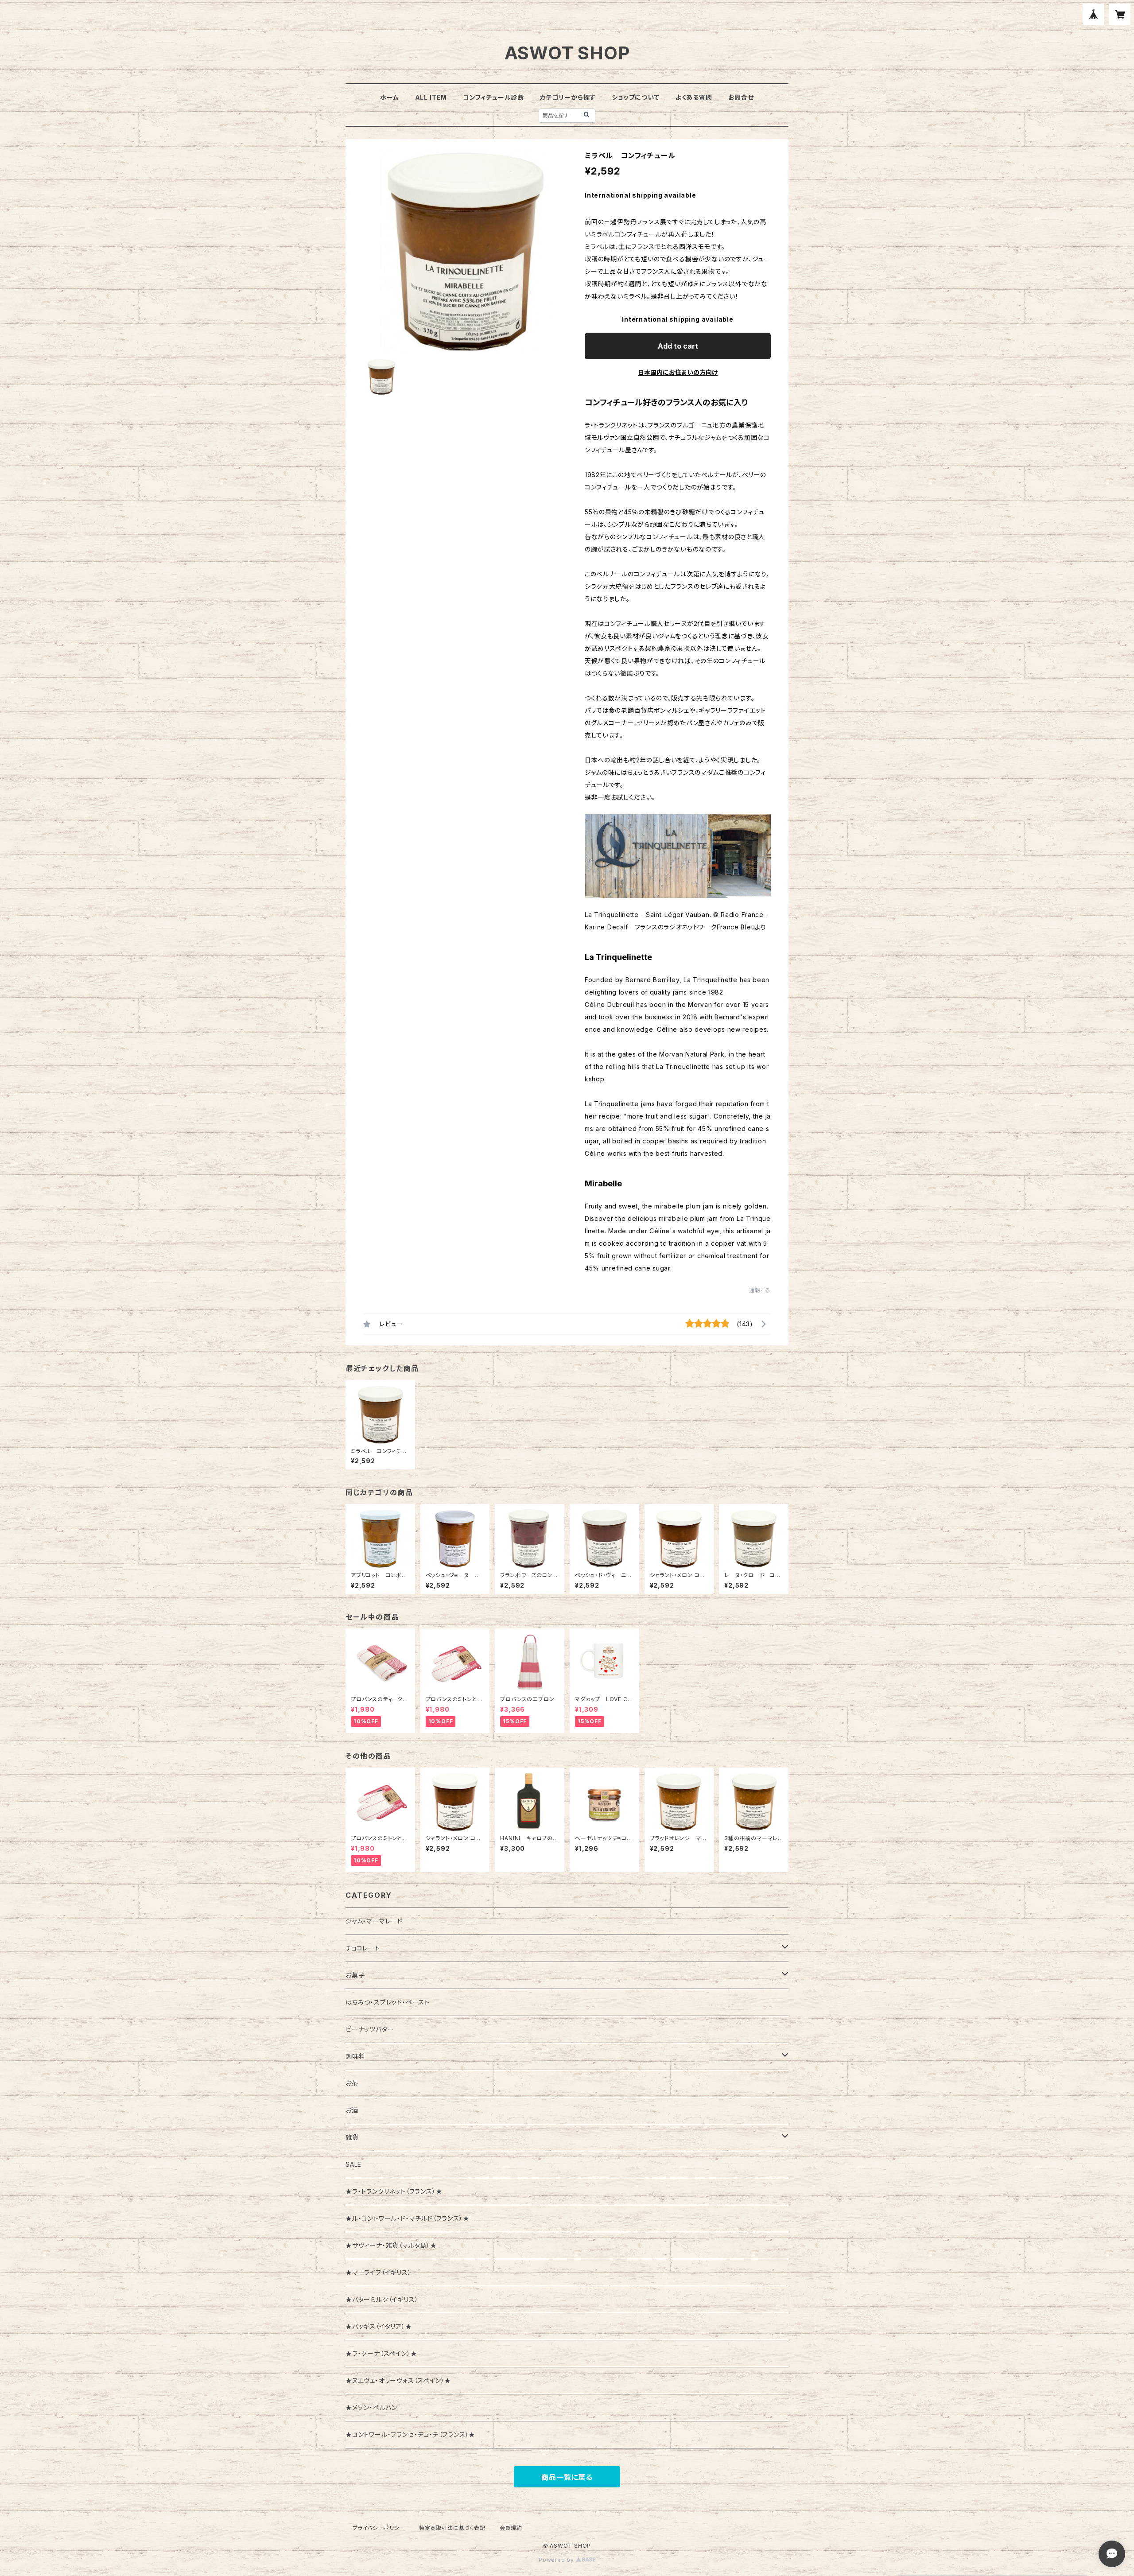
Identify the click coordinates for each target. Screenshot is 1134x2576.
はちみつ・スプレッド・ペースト (388, 2002)
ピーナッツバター (370, 2029)
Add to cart (678, 346)
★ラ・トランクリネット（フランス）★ (394, 2191)
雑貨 (352, 2137)
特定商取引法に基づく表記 (452, 2528)
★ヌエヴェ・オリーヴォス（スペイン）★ (398, 2380)
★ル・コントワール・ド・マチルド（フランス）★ (407, 2218)
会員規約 (511, 2528)
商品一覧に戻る (567, 2477)
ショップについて (635, 97)
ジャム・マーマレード (374, 1921)
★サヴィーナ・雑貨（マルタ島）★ (391, 2245)
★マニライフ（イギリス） (379, 2272)
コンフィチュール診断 (493, 97)
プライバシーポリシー (379, 2528)
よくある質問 (694, 97)
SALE (353, 2164)
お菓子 (355, 1975)
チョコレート (363, 1948)
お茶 (352, 2083)
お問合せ (741, 97)
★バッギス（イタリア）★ (379, 2326)
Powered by (557, 2560)
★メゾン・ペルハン (371, 2407)
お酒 (352, 2110)
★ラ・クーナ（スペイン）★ (381, 2353)
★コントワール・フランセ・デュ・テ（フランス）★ (410, 2434)
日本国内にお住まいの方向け (678, 372)
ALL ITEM (431, 97)
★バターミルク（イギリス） (382, 2299)
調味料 (355, 2056)
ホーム (389, 97)
